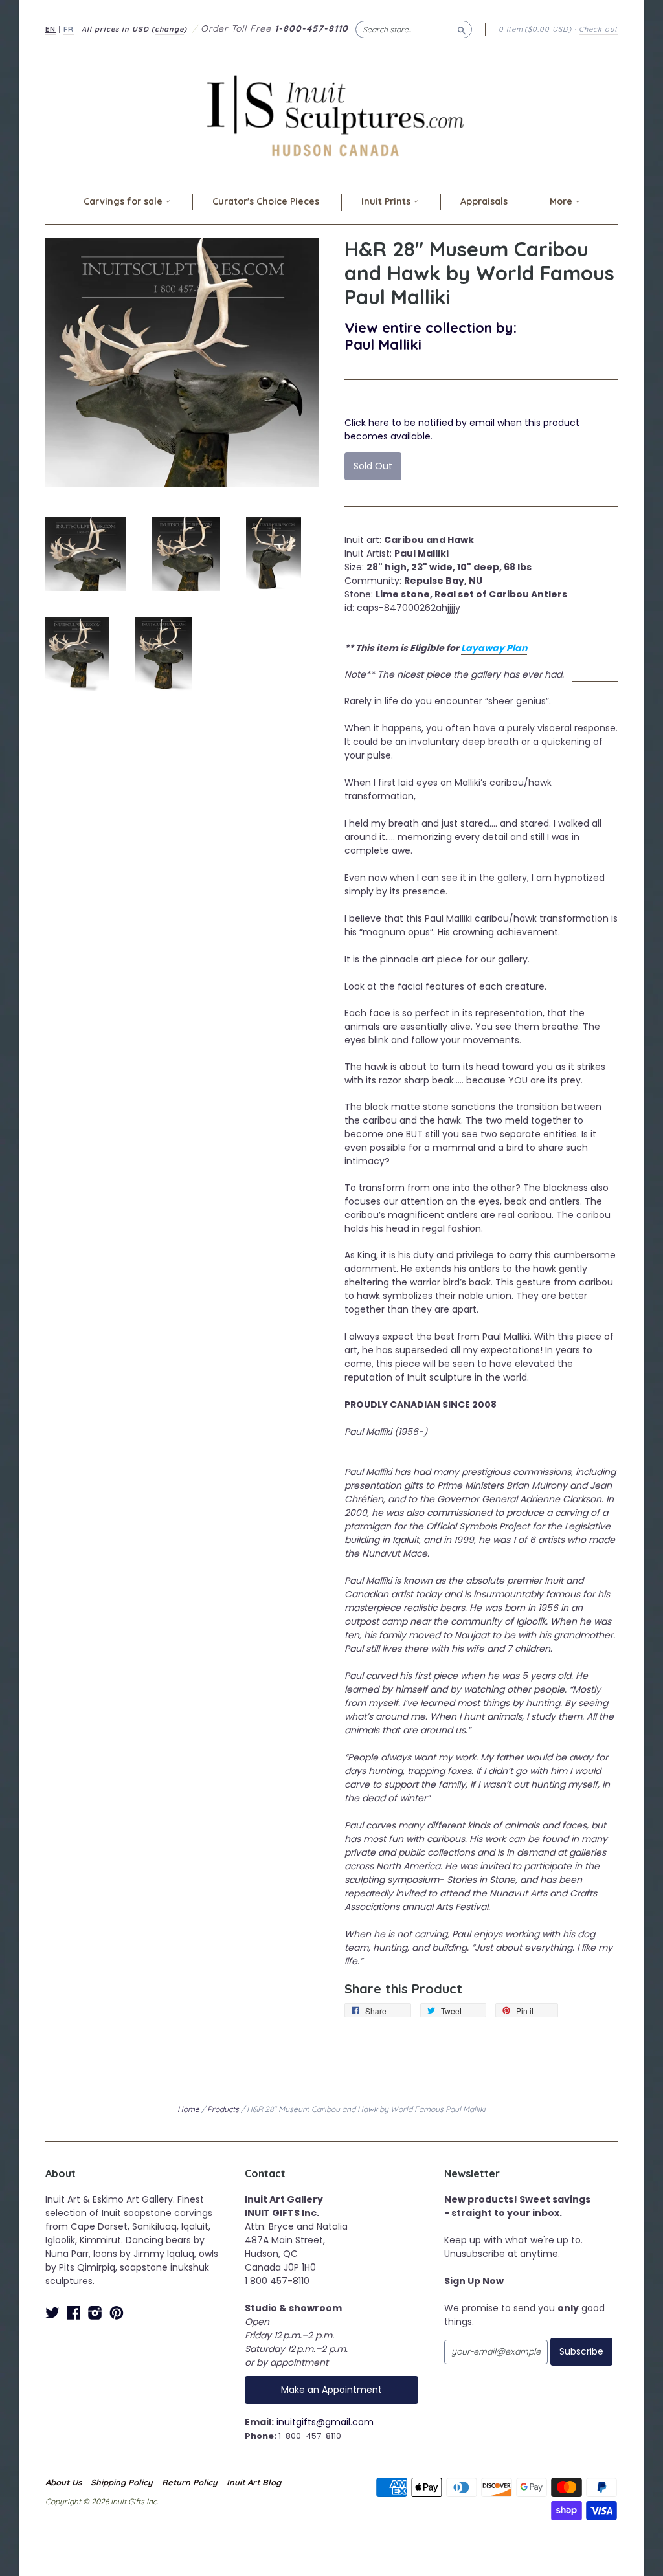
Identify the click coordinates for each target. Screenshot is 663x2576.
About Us (63, 2482)
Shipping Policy (122, 2482)
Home (188, 2109)
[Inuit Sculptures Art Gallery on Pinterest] (117, 2313)
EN (51, 29)
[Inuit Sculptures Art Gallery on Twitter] (52, 2313)
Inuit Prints (387, 201)
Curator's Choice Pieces (266, 201)
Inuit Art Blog (254, 2482)
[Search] (462, 29)
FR (69, 29)
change (169, 29)
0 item (535, 29)
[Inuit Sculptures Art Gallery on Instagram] (95, 2313)
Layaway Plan (494, 648)
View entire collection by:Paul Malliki (431, 336)
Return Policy (190, 2482)
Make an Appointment (331, 2390)
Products (223, 2109)
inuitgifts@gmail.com (325, 2422)
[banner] (331, 116)
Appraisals (484, 201)
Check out (598, 29)
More (562, 201)
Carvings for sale (124, 201)
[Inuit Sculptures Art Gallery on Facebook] (74, 2313)
